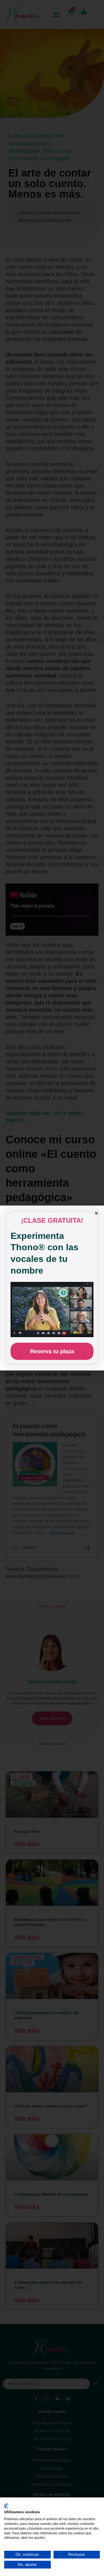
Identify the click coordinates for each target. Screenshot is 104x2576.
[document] (52, 1288)
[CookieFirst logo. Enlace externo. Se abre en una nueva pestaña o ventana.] (6, 2506)
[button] (96, 1213)
